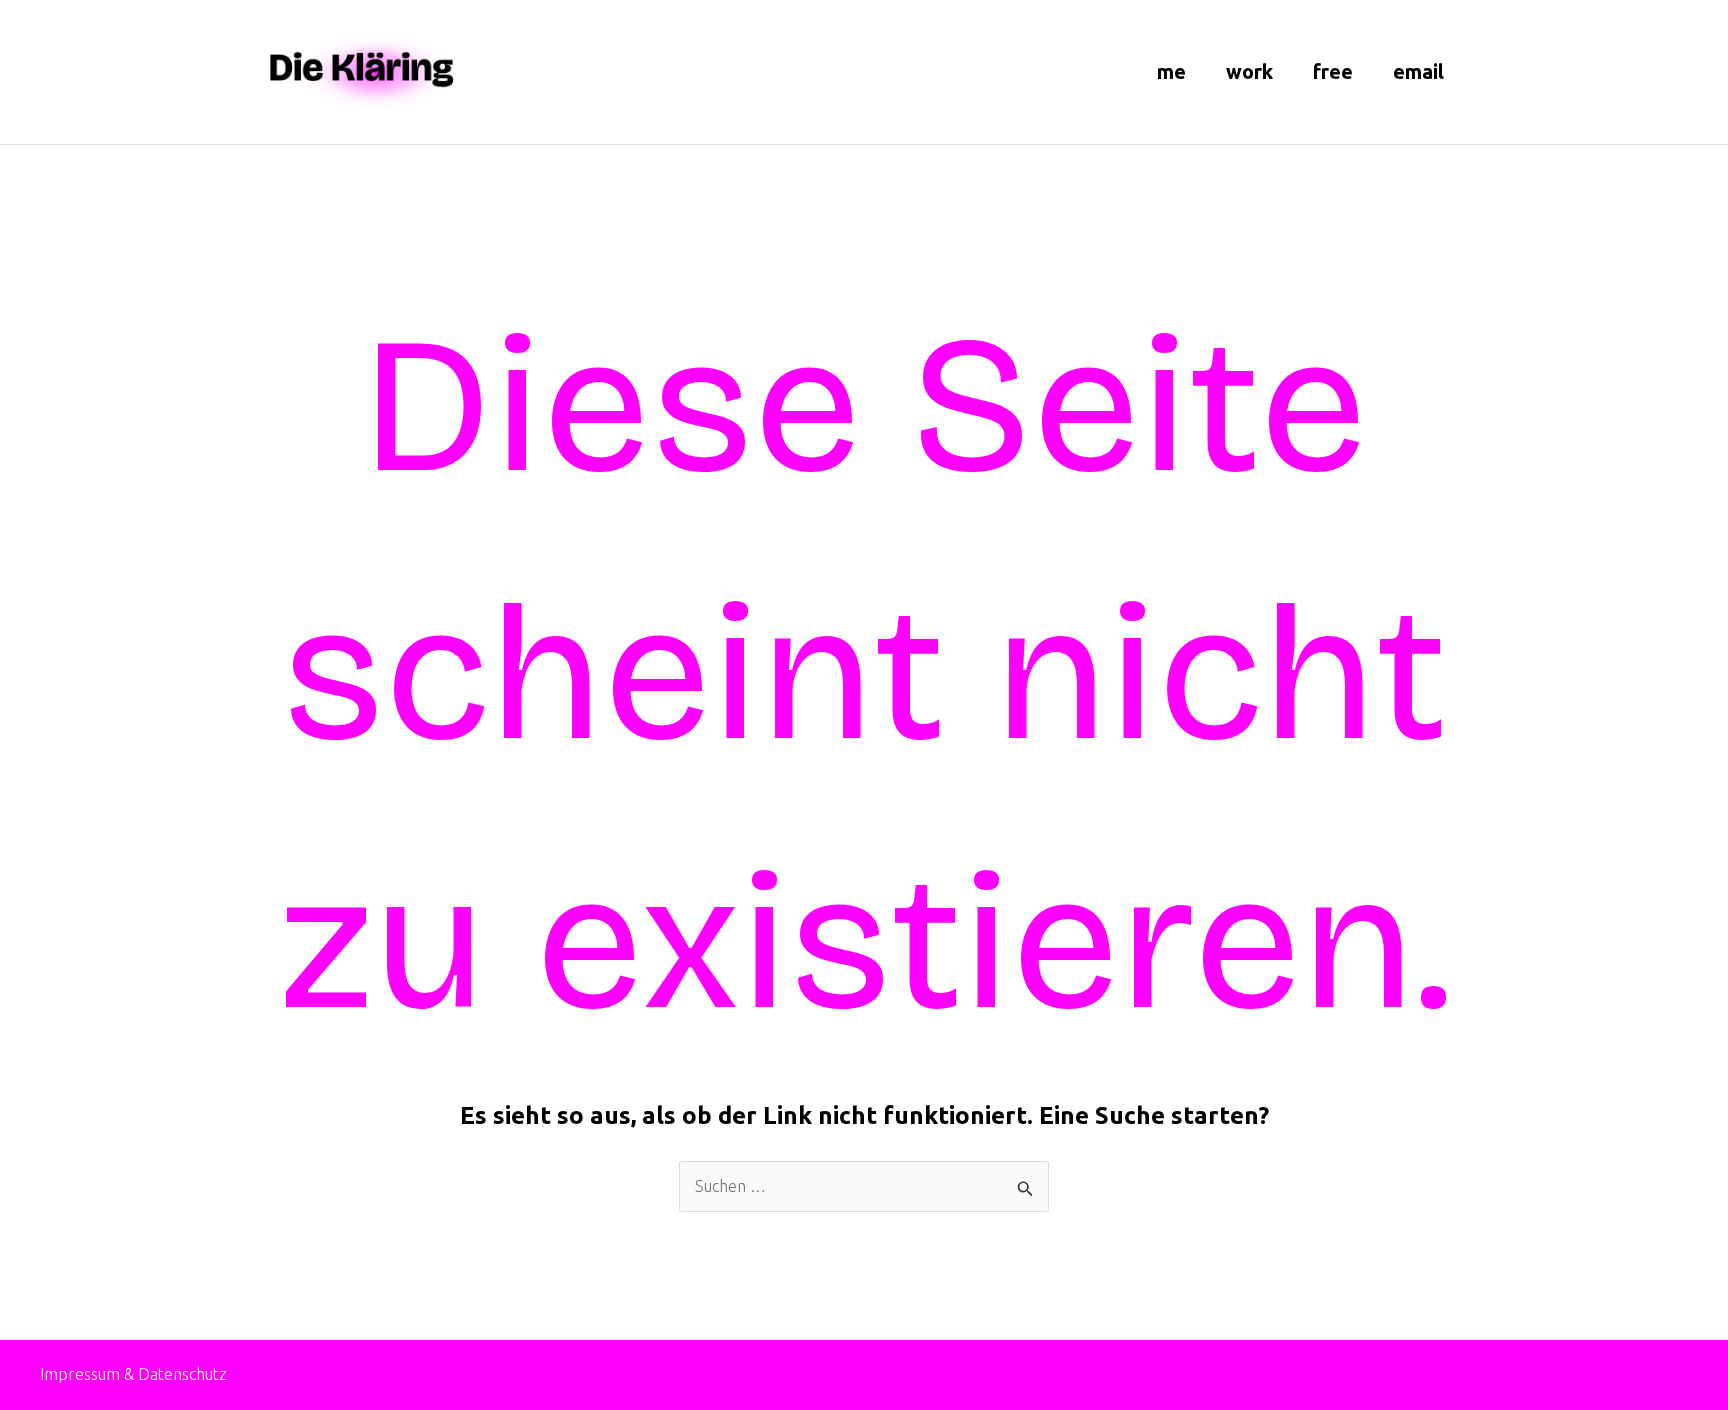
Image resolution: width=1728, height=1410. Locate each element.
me (1171, 71)
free (1333, 71)
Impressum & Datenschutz (133, 1374)
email (1418, 71)
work (1249, 71)
